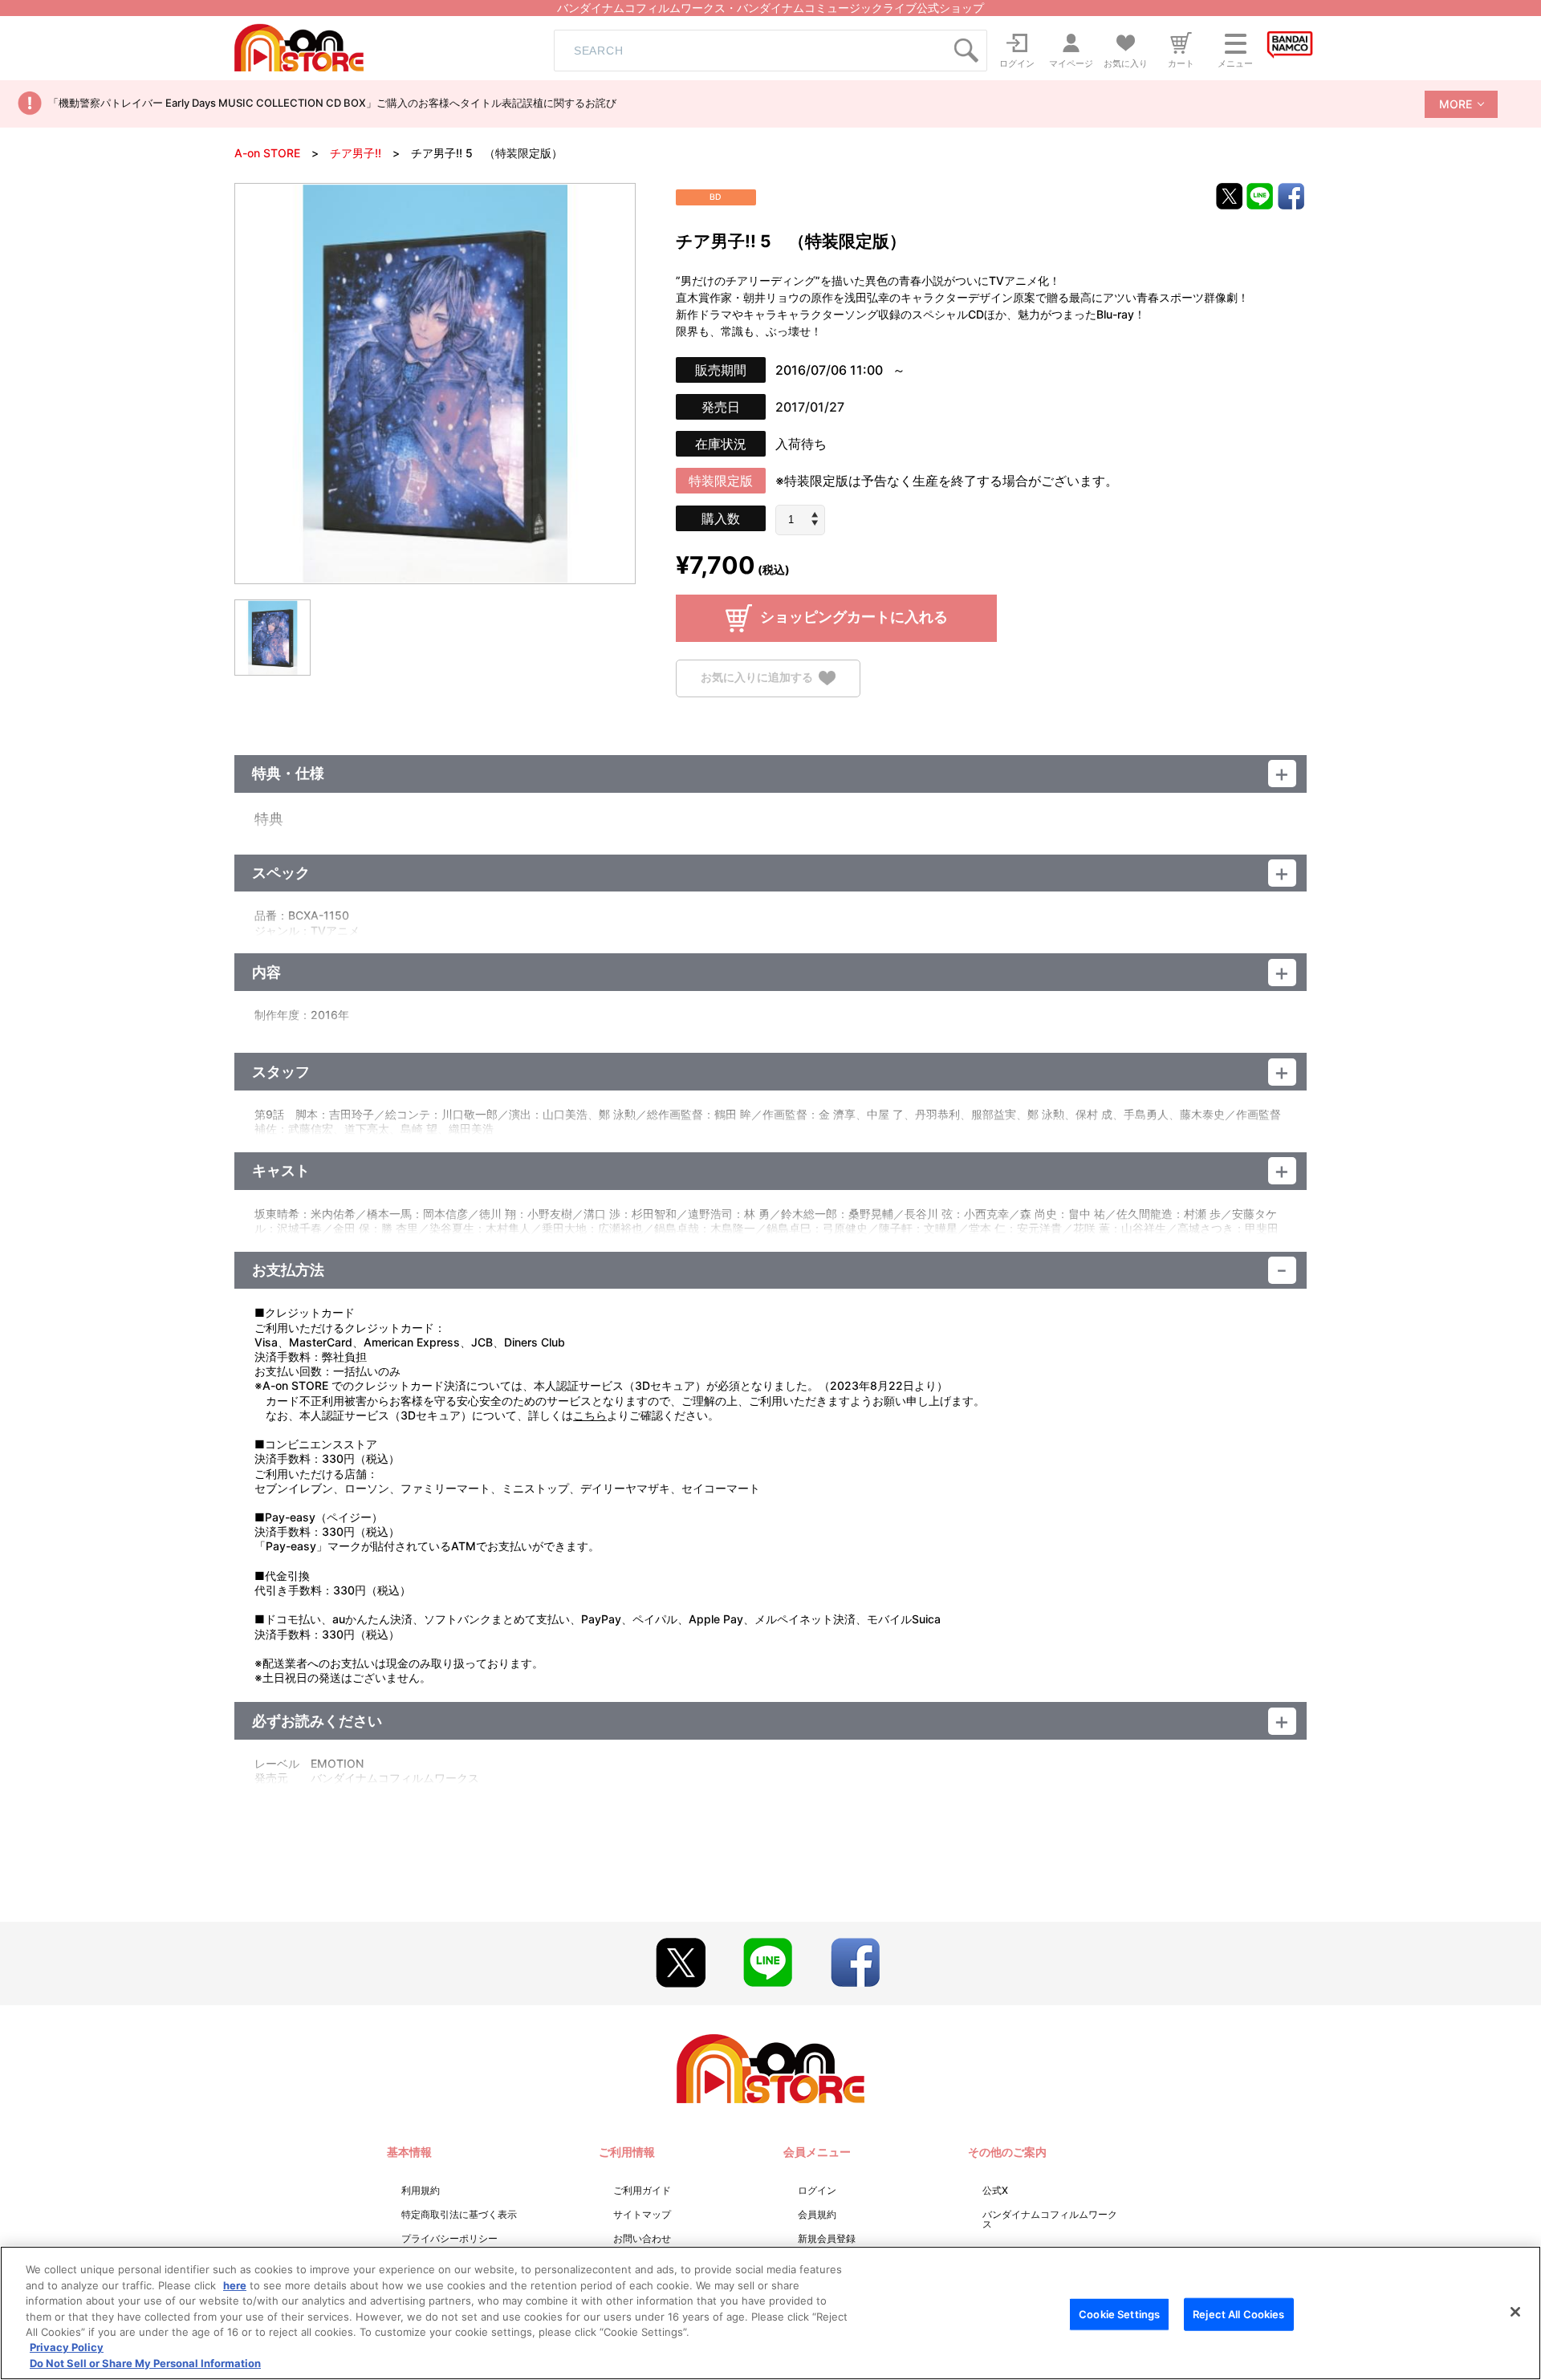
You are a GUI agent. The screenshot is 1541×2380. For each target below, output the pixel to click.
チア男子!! (356, 153)
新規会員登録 (827, 2238)
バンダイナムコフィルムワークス (1050, 2219)
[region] (770, 2313)
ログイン (817, 2190)
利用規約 (421, 2190)
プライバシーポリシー (449, 2238)
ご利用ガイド (642, 2190)
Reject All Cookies (1238, 2313)
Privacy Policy (67, 2348)
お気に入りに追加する (757, 677)
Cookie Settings (1119, 2313)
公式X (995, 2190)
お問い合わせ (642, 2238)
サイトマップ (642, 2214)
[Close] (1515, 2312)
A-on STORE (267, 153)
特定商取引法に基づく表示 (459, 2214)
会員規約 (817, 2214)
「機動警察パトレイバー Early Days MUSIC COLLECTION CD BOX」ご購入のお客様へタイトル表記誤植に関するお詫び (332, 103)
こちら (590, 1415)
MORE (1456, 104)
